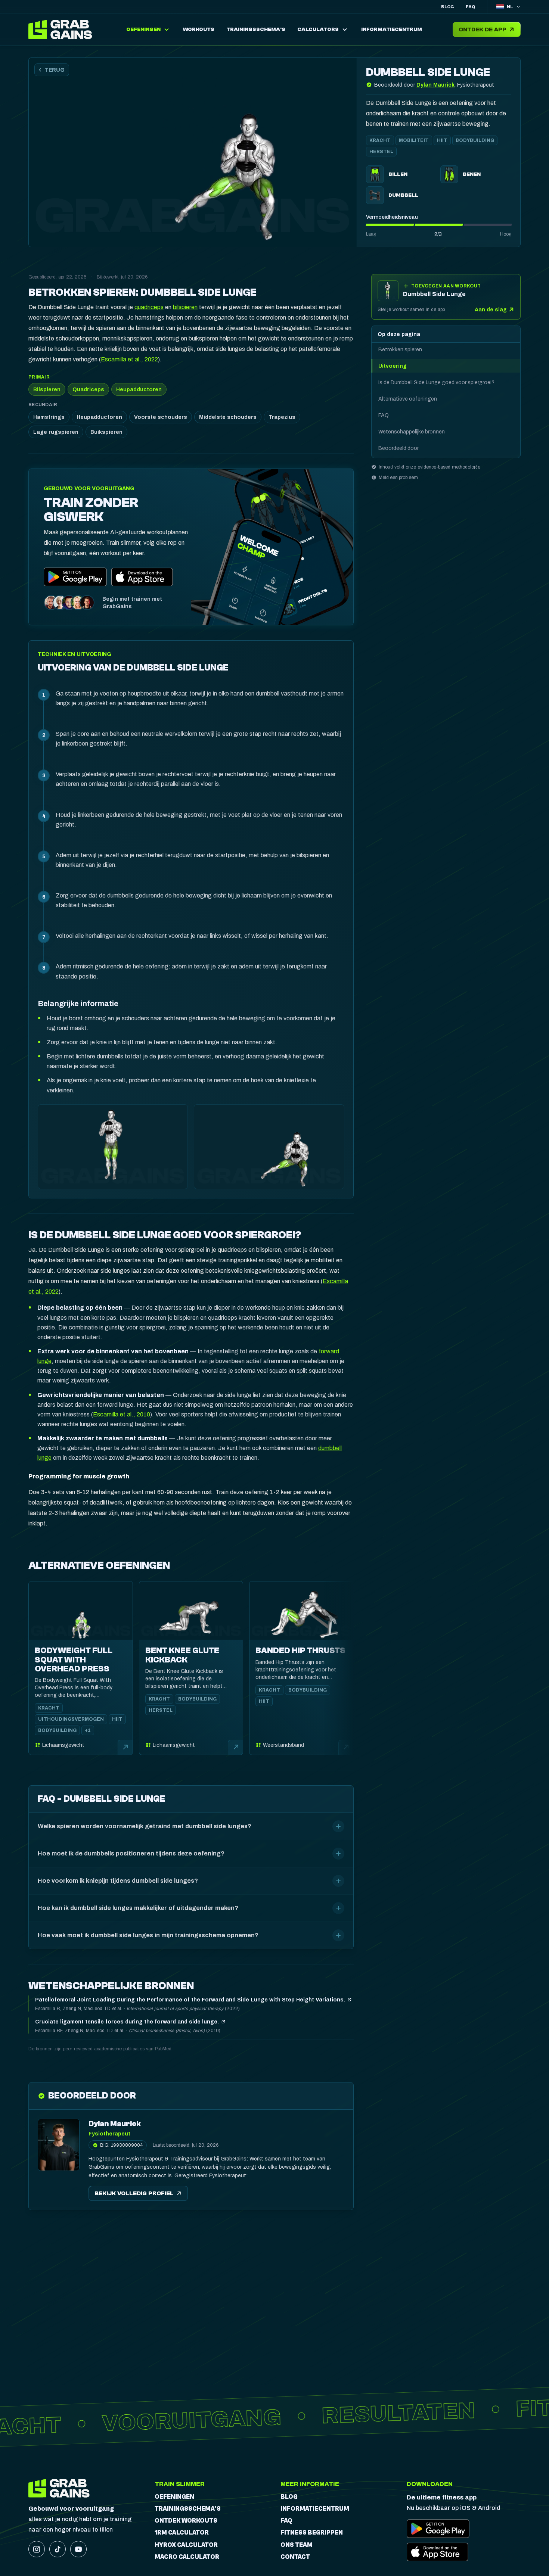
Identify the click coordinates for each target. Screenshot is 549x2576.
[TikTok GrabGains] (58, 2549)
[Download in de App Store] (142, 577)
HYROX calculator (186, 2545)
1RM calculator (182, 2533)
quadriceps (149, 307)
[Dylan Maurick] (59, 2145)
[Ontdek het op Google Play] (75, 577)
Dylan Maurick (435, 85)
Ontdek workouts (186, 2521)
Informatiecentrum (315, 2509)
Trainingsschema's (188, 2509)
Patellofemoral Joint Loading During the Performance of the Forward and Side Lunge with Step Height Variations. (191, 2000)
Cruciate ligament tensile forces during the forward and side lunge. (128, 2022)
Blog (447, 7)
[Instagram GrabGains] (37, 2549)
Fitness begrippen (312, 2533)
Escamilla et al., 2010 (122, 1414)
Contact (295, 2557)
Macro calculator (187, 2557)
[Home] (62, 29)
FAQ (470, 7)
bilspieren (185, 307)
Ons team (297, 2545)
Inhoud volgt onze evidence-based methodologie (429, 467)
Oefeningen (174, 2497)
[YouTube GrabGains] (78, 2549)
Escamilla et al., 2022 (129, 359)
